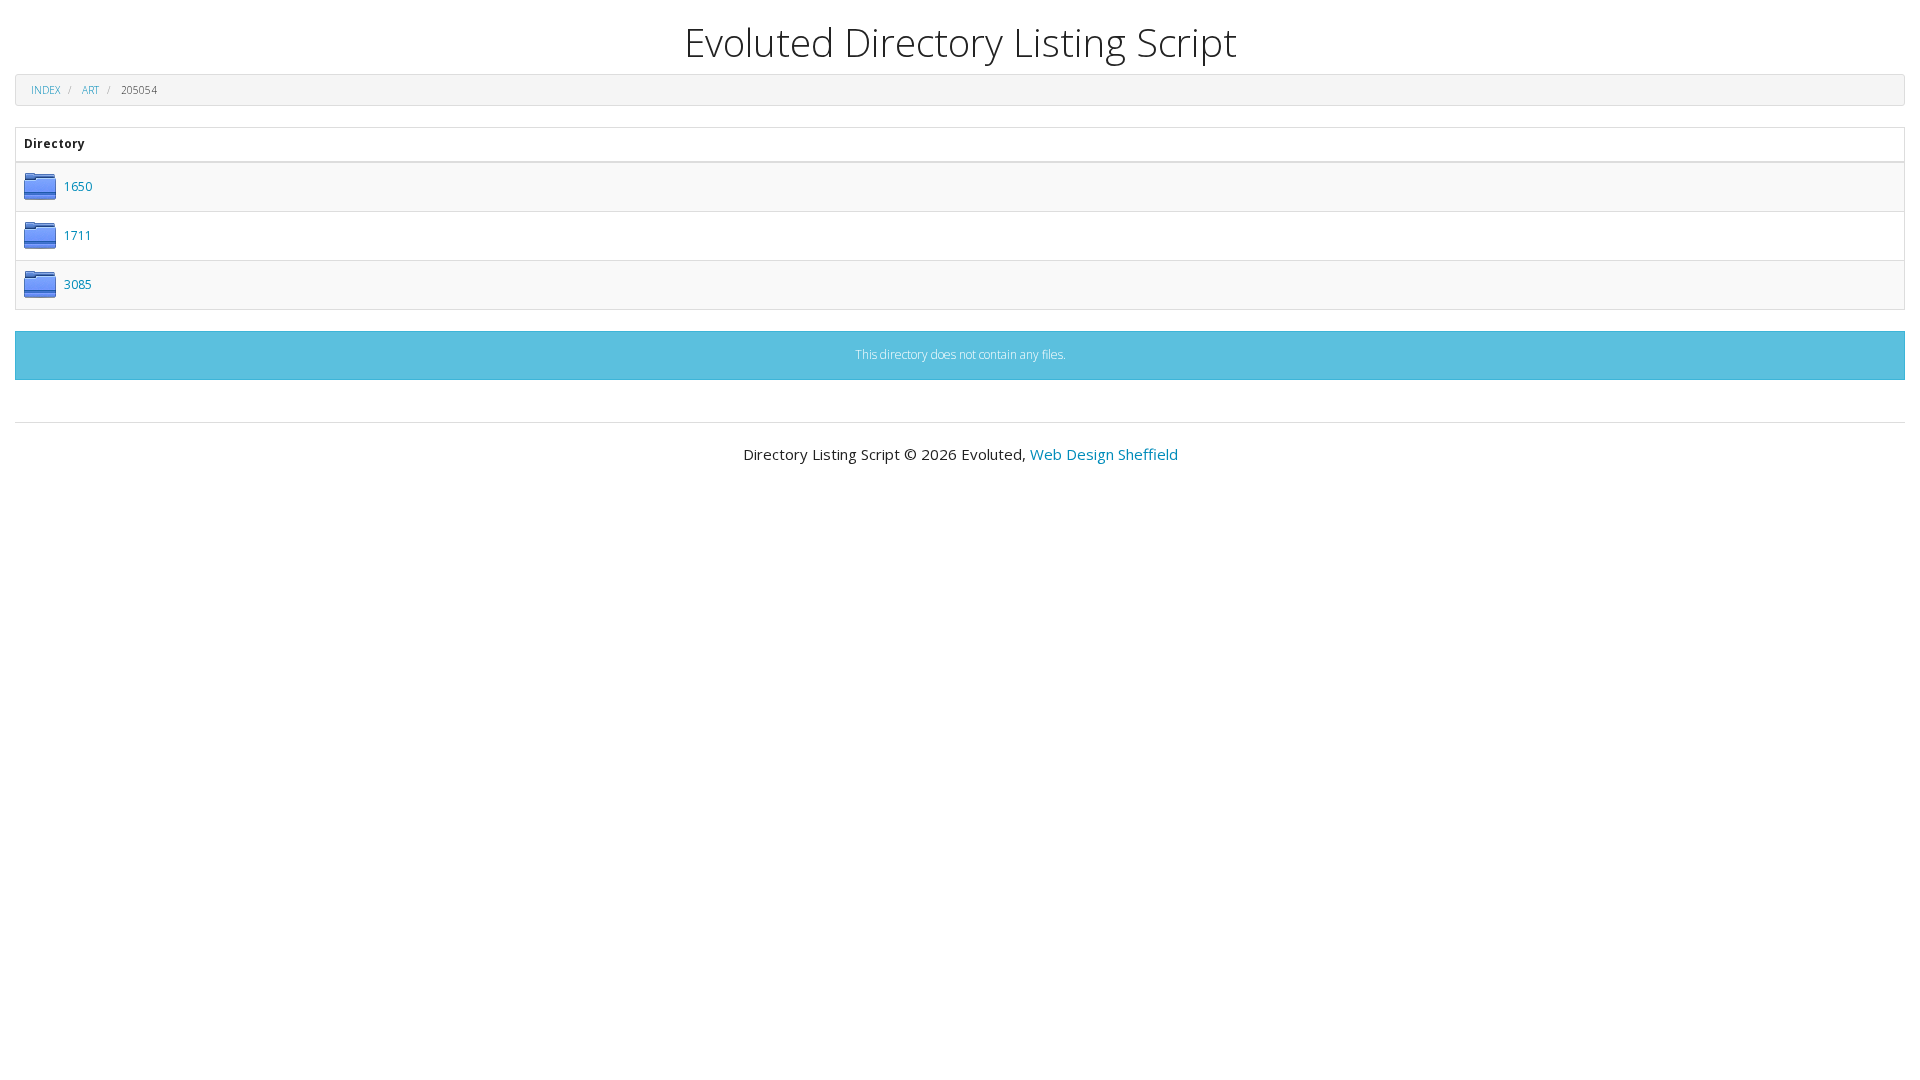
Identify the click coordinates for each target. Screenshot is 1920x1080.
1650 (78, 186)
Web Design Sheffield (1104, 454)
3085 (78, 284)
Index (45, 90)
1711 (78, 235)
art (90, 90)
